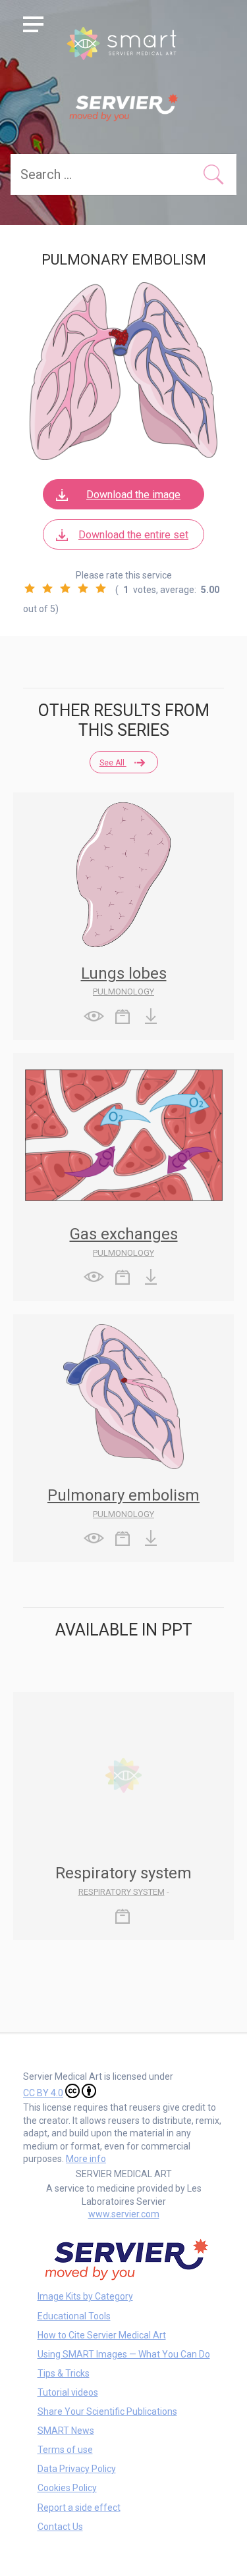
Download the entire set (133, 535)
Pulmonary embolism (123, 1495)
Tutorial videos (68, 2392)
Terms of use (65, 2450)
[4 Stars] (83, 588)
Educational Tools (74, 2316)
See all (113, 763)
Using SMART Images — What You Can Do (124, 2354)
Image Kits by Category (85, 2296)
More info (86, 2159)
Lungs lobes (124, 973)
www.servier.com (124, 2214)
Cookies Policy (67, 2488)
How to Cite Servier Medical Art (102, 2335)
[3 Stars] (65, 588)
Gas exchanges (124, 1234)
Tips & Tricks (64, 2373)
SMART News (66, 2431)
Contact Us (60, 2527)
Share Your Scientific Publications (107, 2411)
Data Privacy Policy (77, 2469)
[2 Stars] (47, 588)
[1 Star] (30, 588)
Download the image (133, 495)
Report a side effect (79, 2508)
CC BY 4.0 (43, 2093)
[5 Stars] (101, 588)
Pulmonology (123, 992)
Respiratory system (122, 1892)
